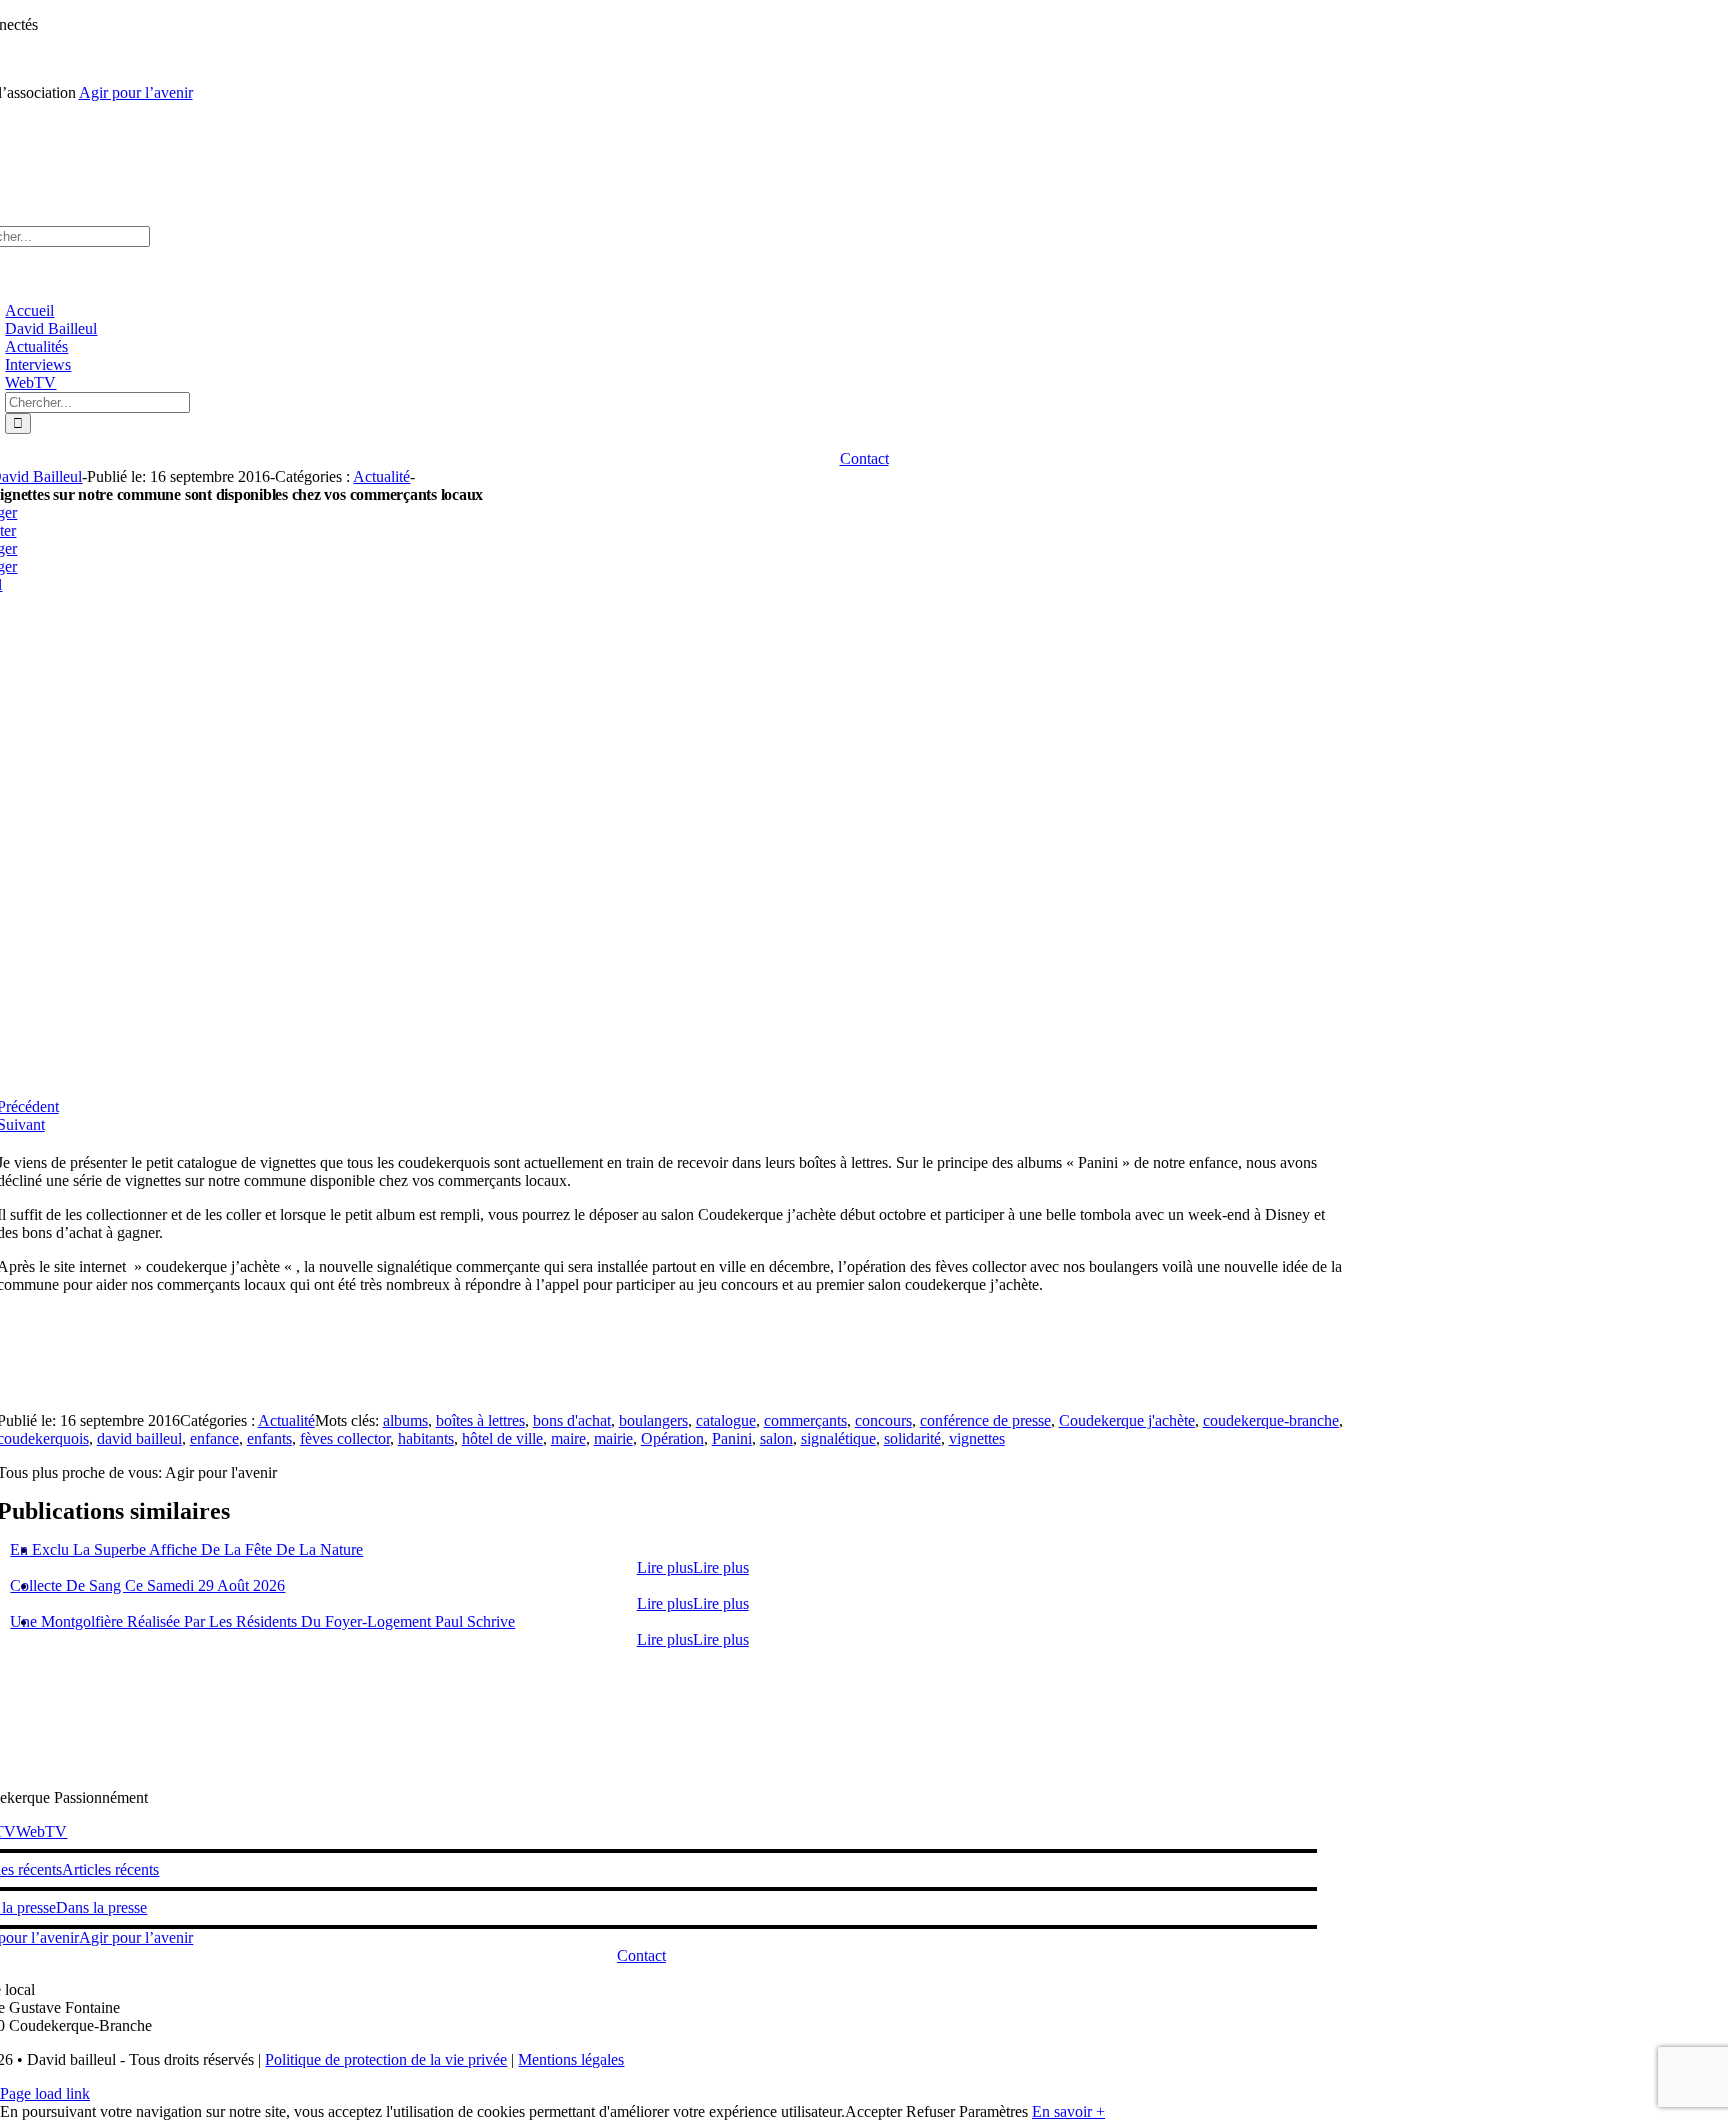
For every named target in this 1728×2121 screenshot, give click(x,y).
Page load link (45, 2093)
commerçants (805, 1420)
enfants (269, 1438)
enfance (214, 1438)
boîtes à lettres (480, 1420)
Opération (672, 1438)
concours (883, 1420)
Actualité (381, 476)
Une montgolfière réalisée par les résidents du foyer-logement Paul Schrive (262, 1621)
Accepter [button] (873, 2111)
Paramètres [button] (993, 2111)
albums (405, 1420)
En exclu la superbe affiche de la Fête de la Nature (186, 1549)
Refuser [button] (930, 2111)
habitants (426, 1438)
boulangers (653, 1420)
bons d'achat (572, 1420)
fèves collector (345, 1438)
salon (776, 1438)
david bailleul (139, 1438)
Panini (732, 1438)
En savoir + (1068, 2111)
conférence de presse (985, 1420)
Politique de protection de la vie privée (386, 2059)
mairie (613, 1438)
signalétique (838, 1438)
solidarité (912, 1438)
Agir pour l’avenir (136, 92)
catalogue (726, 1420)
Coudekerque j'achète (1127, 1420)
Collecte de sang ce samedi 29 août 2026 (147, 1585)
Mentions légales (571, 2059)
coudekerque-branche (1271, 1420)
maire (568, 1438)
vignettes (977, 1438)
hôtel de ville (502, 1438)
